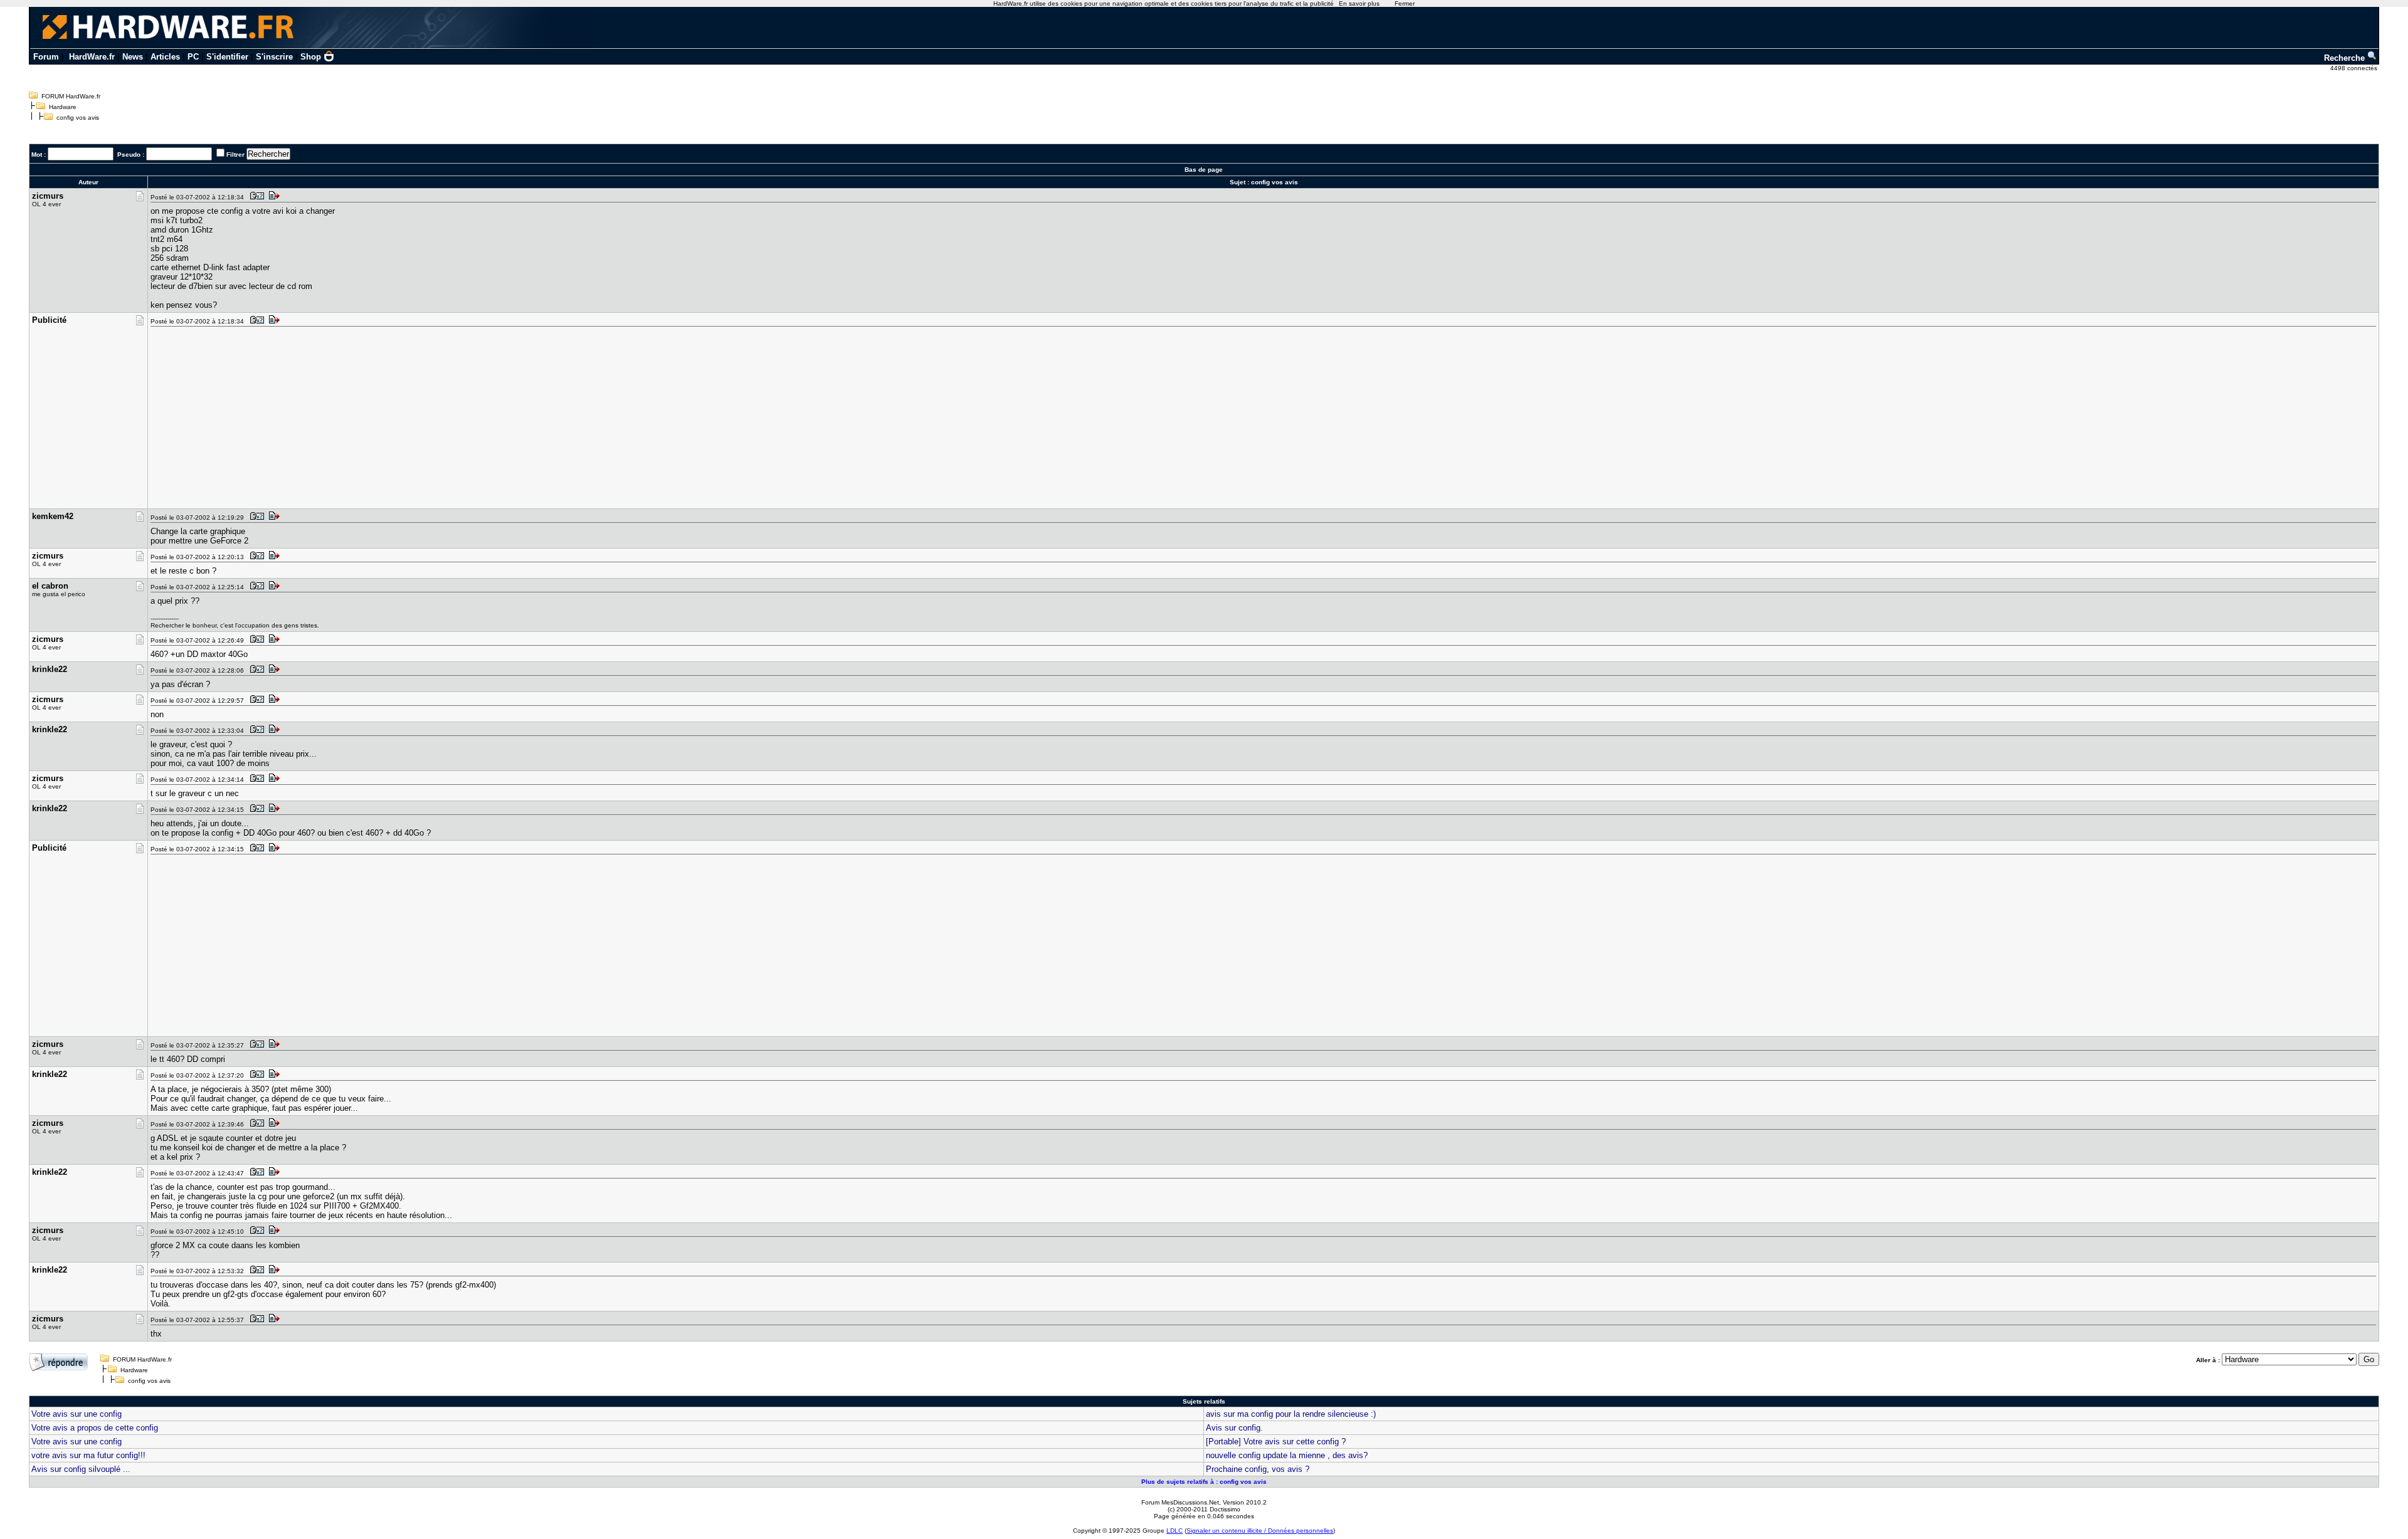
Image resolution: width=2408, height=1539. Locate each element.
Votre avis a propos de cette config (95, 1428)
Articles (165, 57)
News (133, 57)
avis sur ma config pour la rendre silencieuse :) (1291, 1414)
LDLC (1175, 1531)
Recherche (2346, 58)
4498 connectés (2355, 68)
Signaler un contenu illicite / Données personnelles (1260, 1531)
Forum (46, 57)
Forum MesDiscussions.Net (1180, 1502)
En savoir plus (1359, 3)
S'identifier (227, 57)
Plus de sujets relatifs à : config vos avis (1204, 1482)
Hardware (63, 107)
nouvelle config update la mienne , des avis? (1287, 1455)
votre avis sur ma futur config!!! (88, 1455)
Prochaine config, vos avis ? (1258, 1469)
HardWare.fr (92, 57)
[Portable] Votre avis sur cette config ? (1276, 1442)
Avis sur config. (1234, 1428)
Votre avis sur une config (77, 1414)
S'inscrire (274, 57)
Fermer (1405, 3)
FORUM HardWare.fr (71, 96)
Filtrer (235, 155)
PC (193, 57)
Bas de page (1204, 170)
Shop (311, 57)
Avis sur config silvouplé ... (81, 1469)
